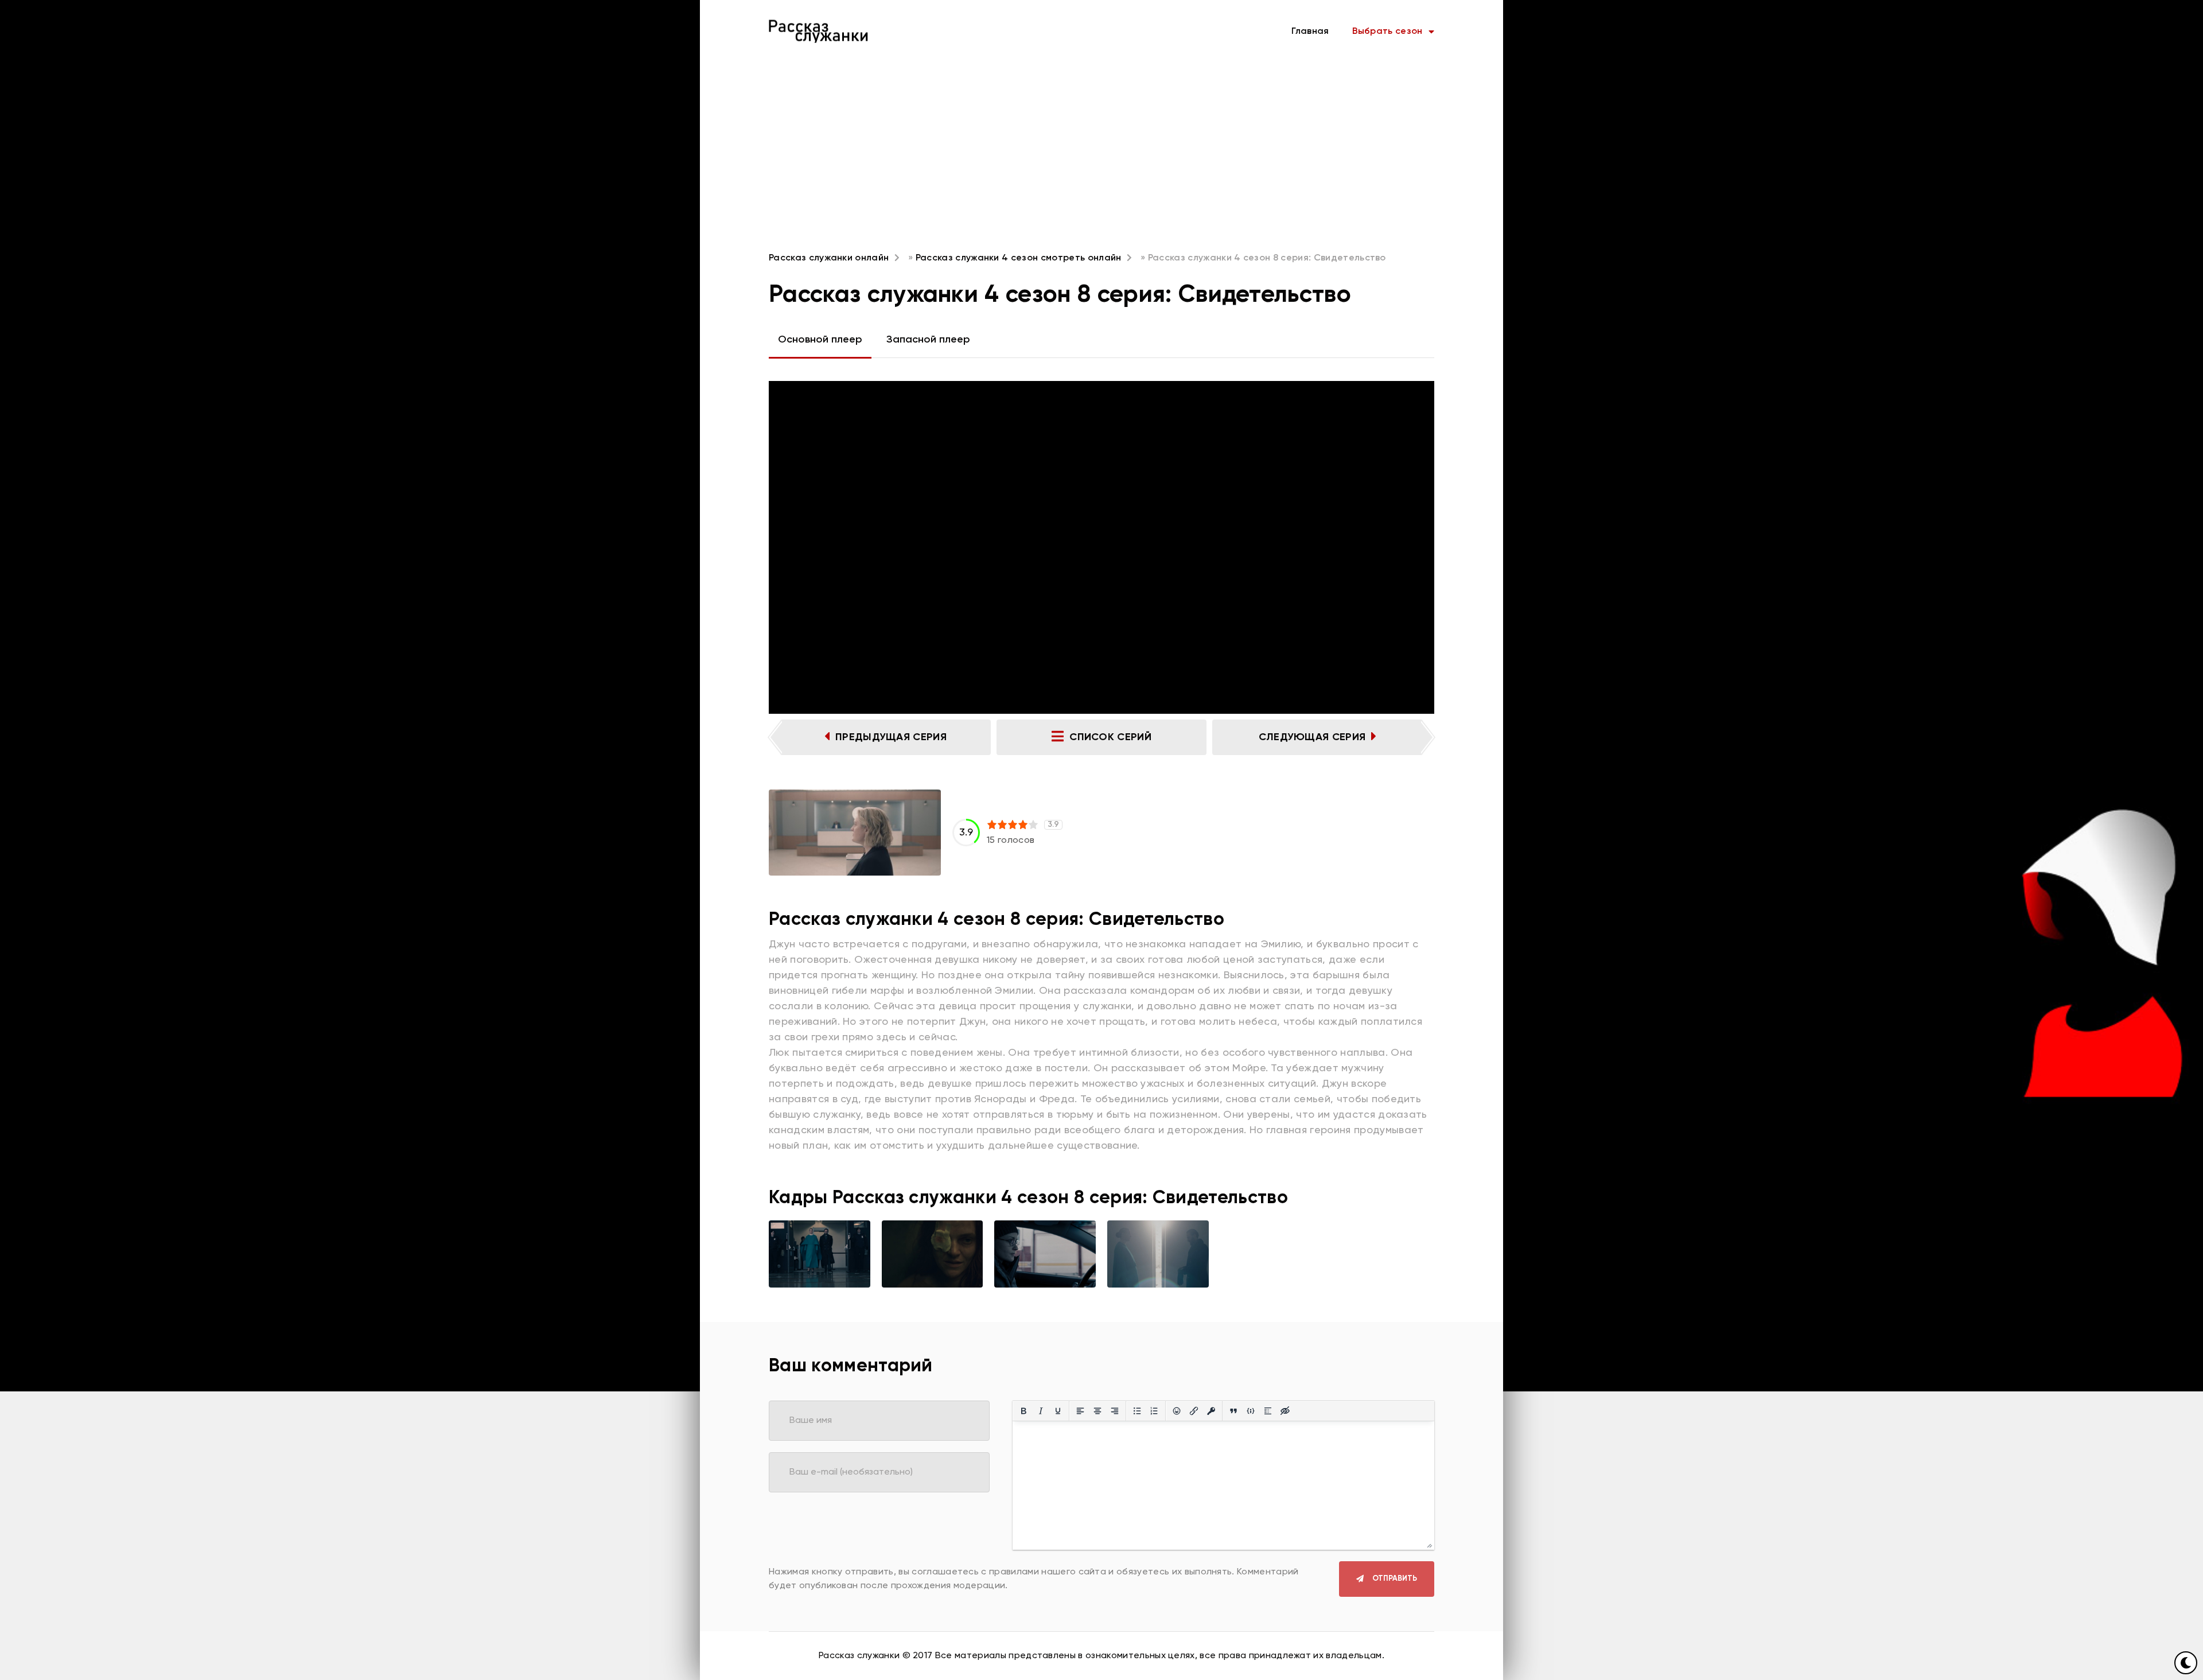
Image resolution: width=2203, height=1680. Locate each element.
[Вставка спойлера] (1268, 1411)
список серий (1110, 737)
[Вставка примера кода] (1251, 1411)
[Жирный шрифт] (1023, 1411)
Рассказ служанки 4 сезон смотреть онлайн (1019, 258)
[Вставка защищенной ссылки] (1211, 1411)
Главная (1310, 32)
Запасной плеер (928, 340)
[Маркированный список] (1137, 1411)
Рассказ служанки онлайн (829, 258)
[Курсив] (1041, 1411)
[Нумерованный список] (1154, 1411)
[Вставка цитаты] (1233, 1411)
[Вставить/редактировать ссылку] (1194, 1411)
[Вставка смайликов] (1177, 1411)
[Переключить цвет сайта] (2186, 1663)
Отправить (1395, 1579)
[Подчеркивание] (1058, 1411)
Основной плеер (820, 340)
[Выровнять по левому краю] (1080, 1411)
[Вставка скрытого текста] (1285, 1411)
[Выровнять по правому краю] (1115, 1411)
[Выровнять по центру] (1097, 1411)
